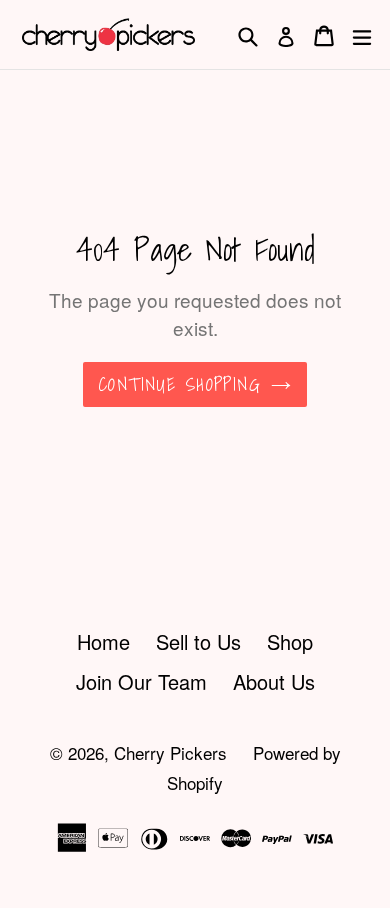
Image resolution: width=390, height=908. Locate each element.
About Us (274, 681)
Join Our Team (141, 681)
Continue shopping (180, 384)
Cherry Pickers (170, 752)
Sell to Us (198, 641)
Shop (290, 641)
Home (103, 641)
